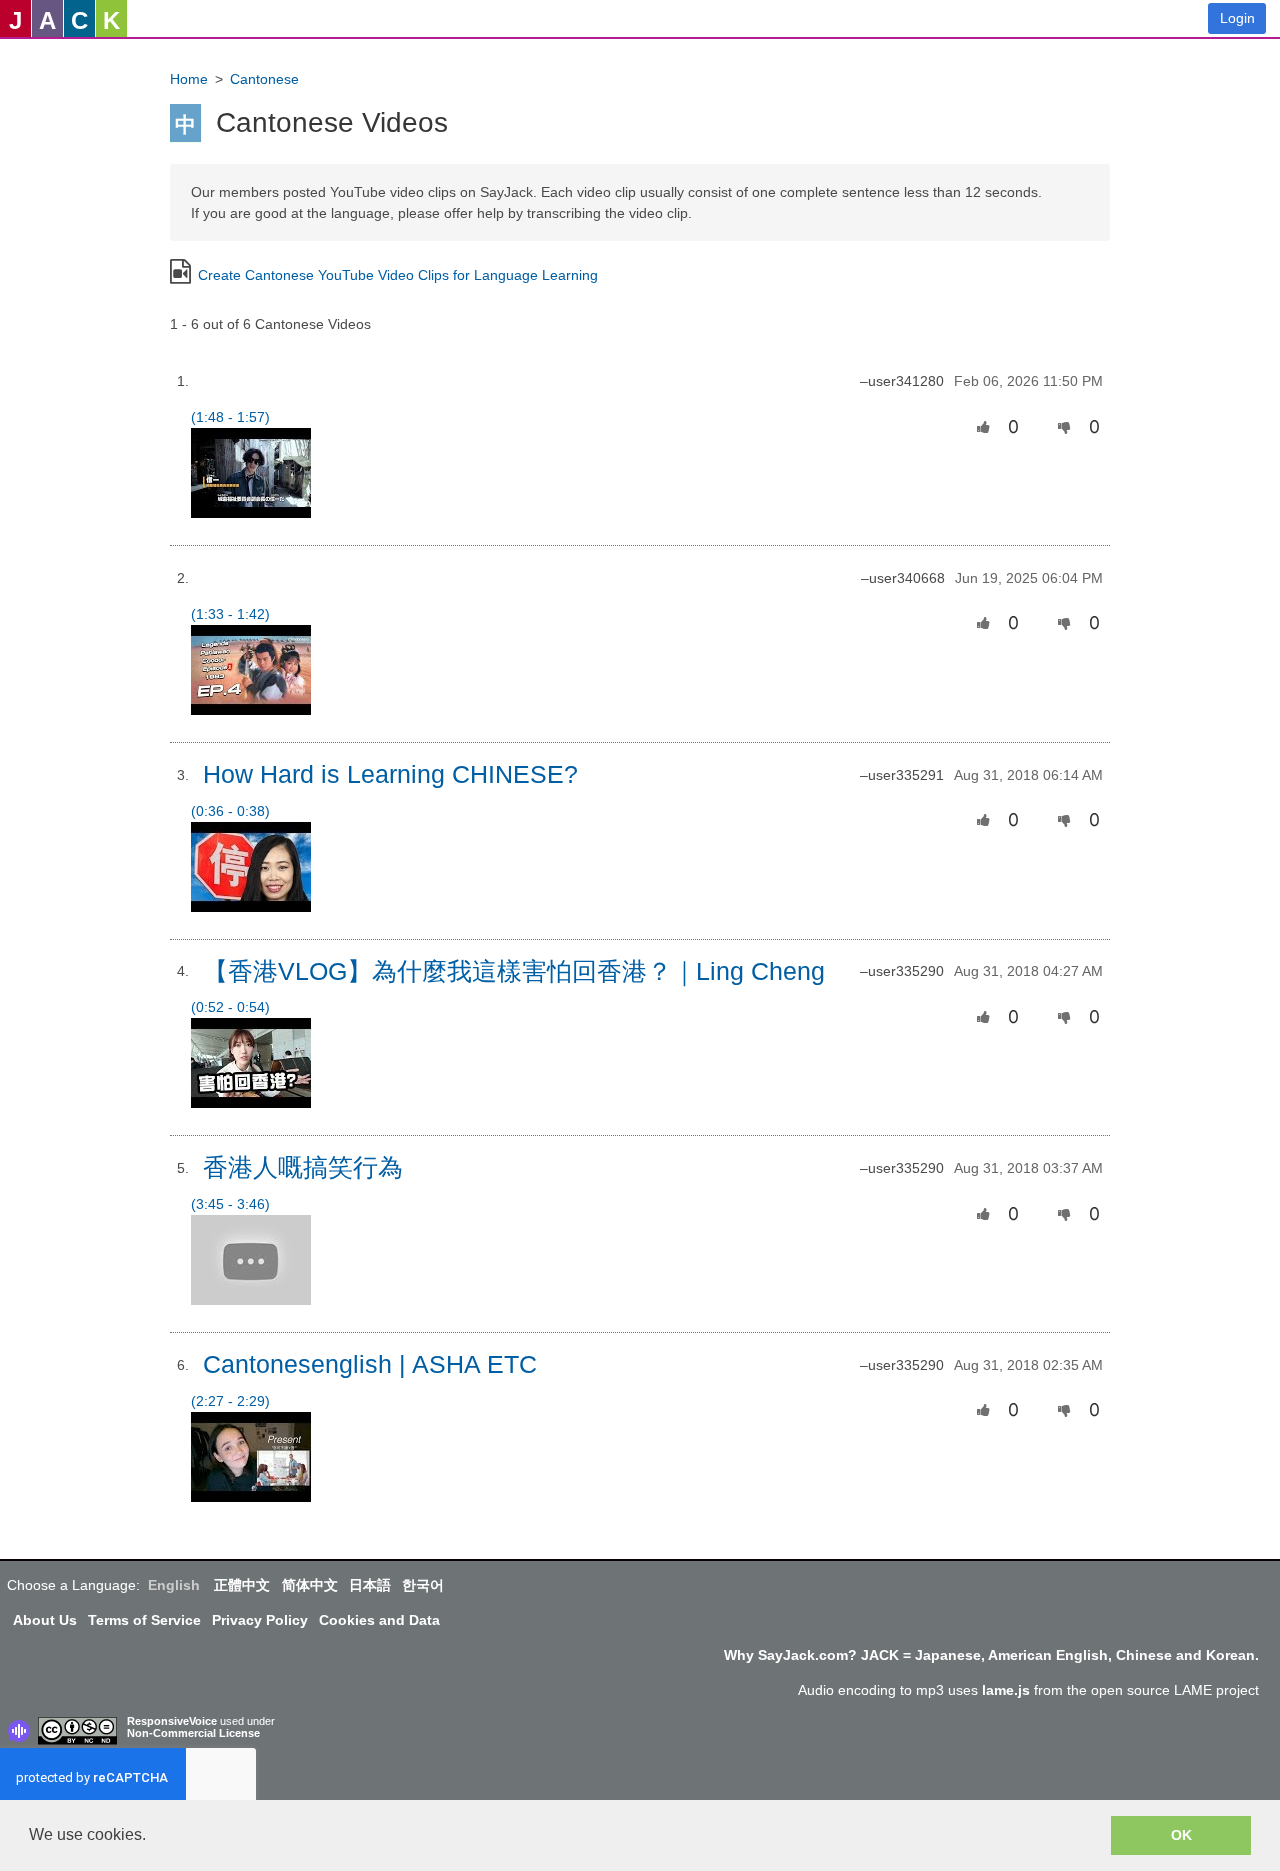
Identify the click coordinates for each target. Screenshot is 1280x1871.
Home (189, 79)
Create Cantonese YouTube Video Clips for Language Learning (398, 275)
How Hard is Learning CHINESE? (390, 774)
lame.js (1006, 1690)
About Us (45, 1620)
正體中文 (242, 1585)
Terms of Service (144, 1620)
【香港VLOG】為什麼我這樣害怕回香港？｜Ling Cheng (514, 971)
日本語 (370, 1585)
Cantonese (264, 79)
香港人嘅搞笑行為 (303, 1167)
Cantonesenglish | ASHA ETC (370, 1364)
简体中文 (310, 1585)
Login (1237, 18)
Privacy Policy (260, 1620)
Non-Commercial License (193, 1733)
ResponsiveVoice (172, 1721)
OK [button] (1181, 1835)
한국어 (423, 1585)
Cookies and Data (379, 1620)
